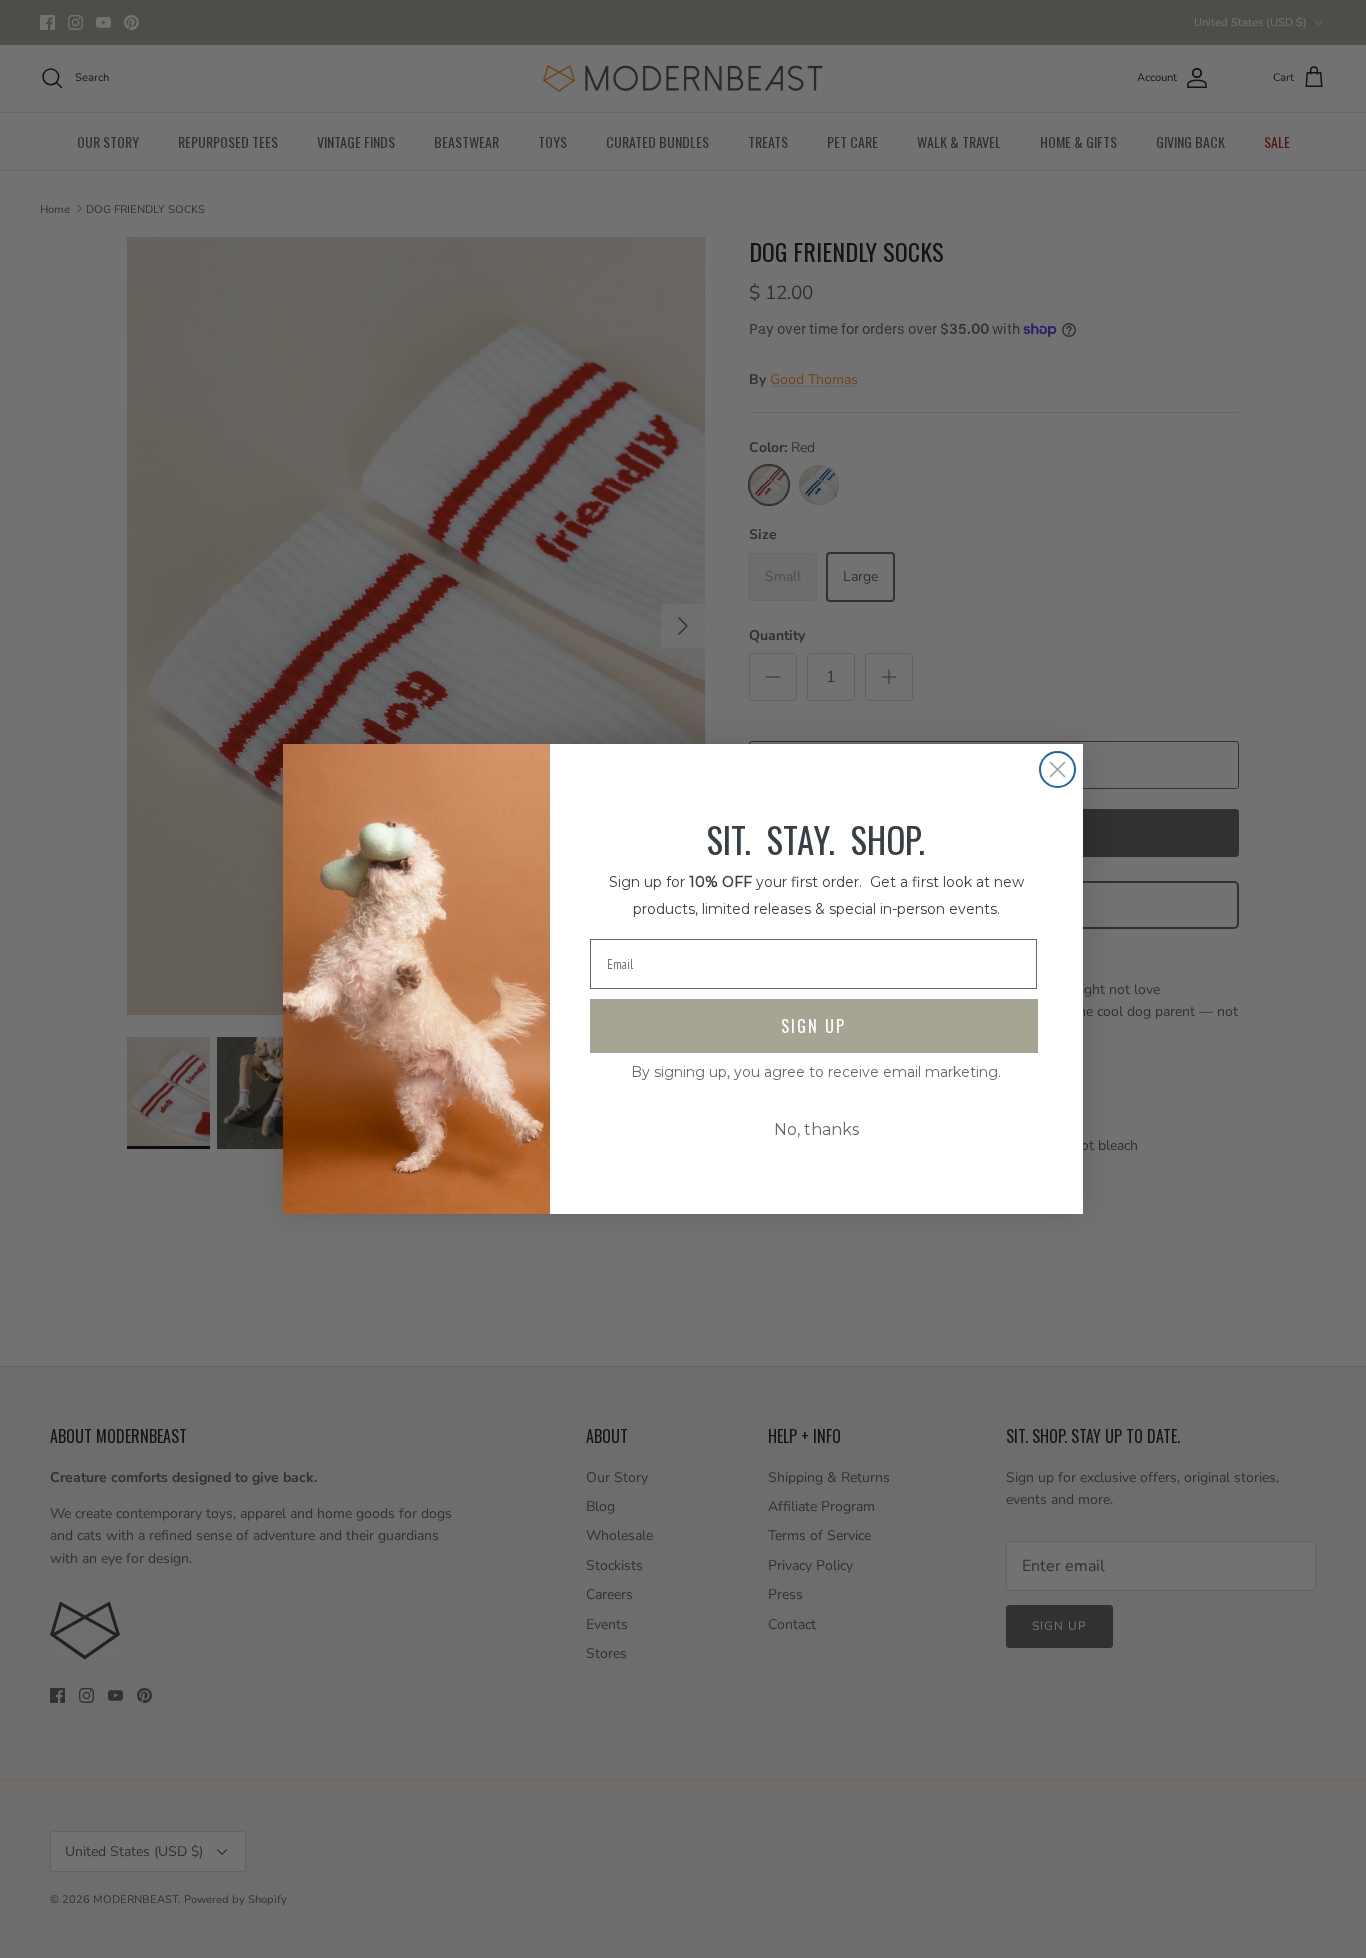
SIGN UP (813, 1026)
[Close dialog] (1057, 769)
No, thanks (816, 1129)
